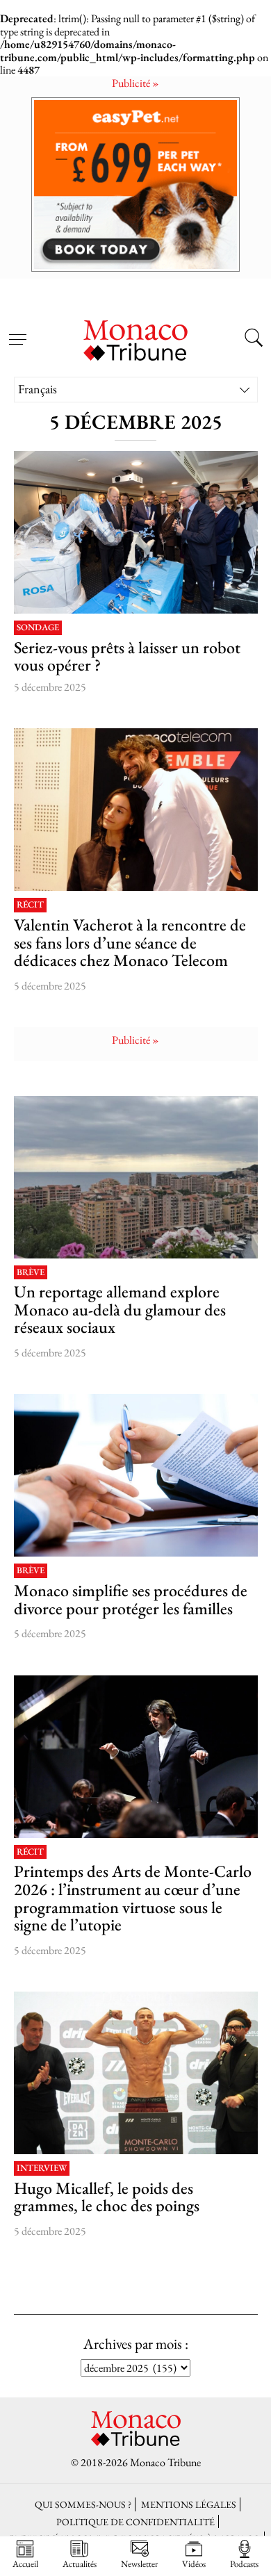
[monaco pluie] (136, 1177)
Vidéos (194, 2563)
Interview (42, 2168)
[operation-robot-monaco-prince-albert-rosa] (136, 532)
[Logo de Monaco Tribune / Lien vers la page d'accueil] (135, 338)
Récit (30, 905)
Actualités (80, 2563)
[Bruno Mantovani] (136, 1757)
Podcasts (244, 2563)
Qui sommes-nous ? (83, 2504)
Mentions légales (189, 2504)
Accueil (25, 2563)
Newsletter (139, 2563)
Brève (31, 1273)
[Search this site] (254, 339)
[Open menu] (17, 331)
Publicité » (135, 83)
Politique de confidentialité (135, 2521)
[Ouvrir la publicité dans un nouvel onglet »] (135, 184)
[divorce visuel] (136, 1475)
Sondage (38, 628)
